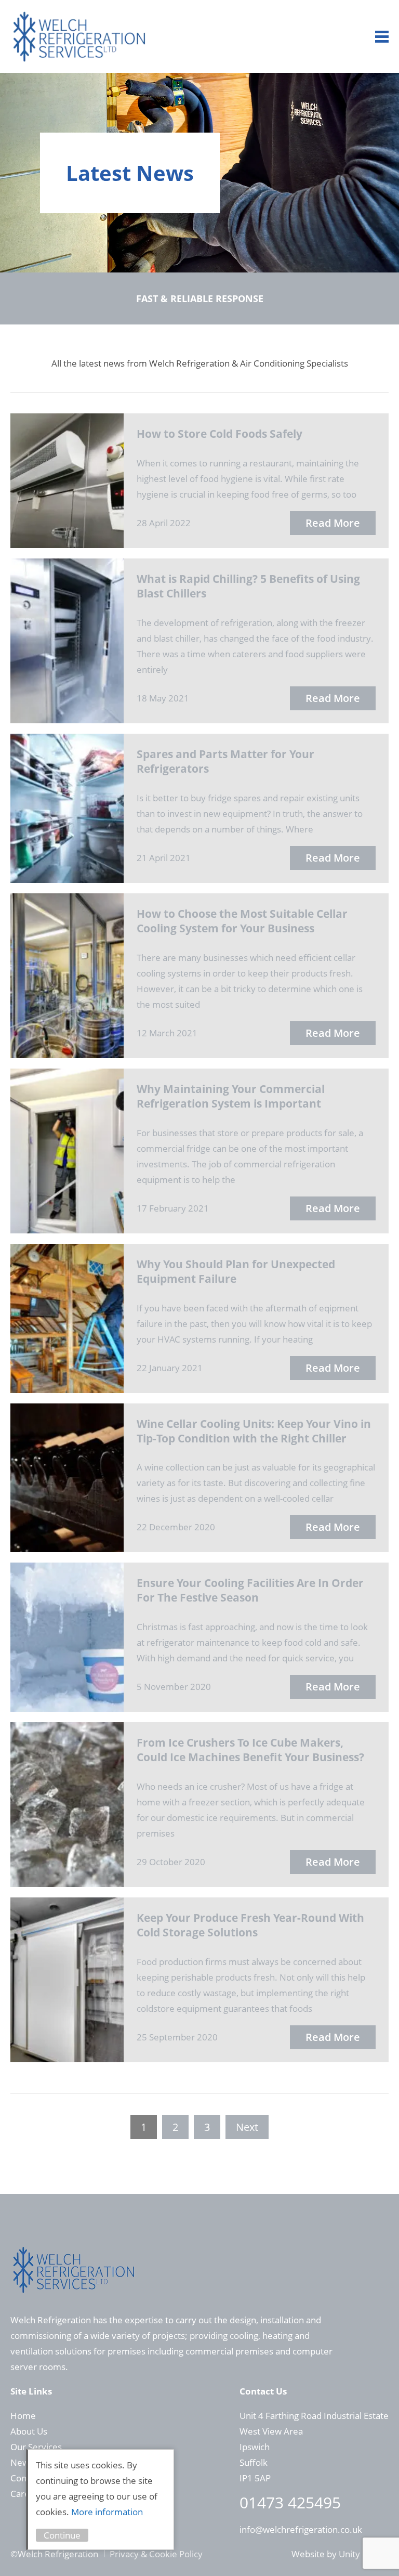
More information (107, 2512)
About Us (29, 2431)
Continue (62, 2535)
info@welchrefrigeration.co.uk (301, 2529)
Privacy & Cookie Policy (156, 2554)
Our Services (36, 2447)
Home (23, 2416)
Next (247, 2127)
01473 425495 (290, 2502)
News (22, 2462)
